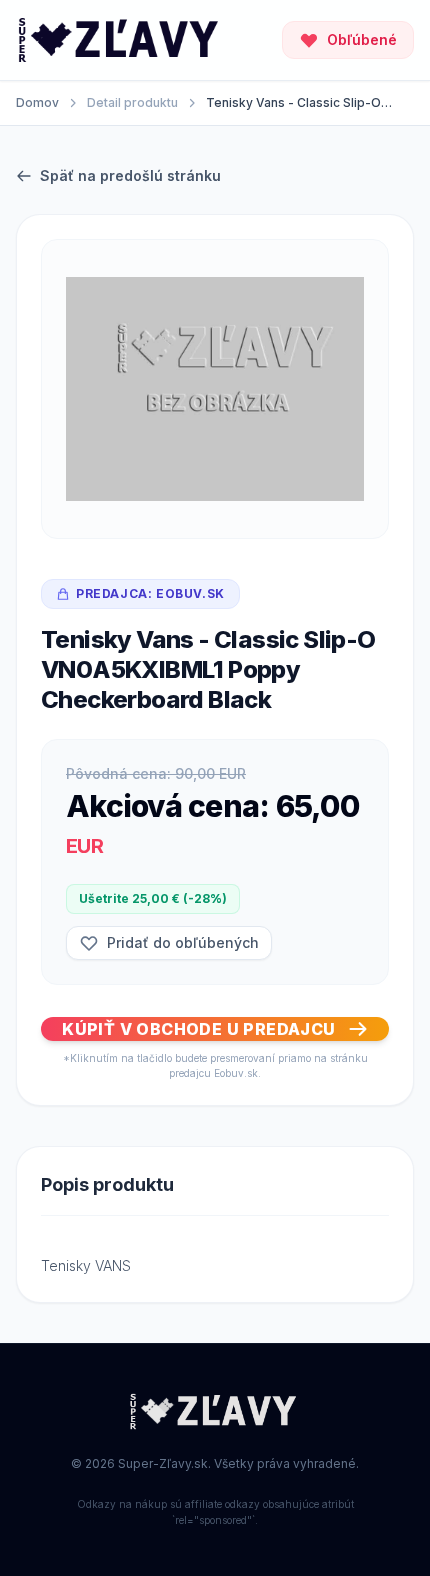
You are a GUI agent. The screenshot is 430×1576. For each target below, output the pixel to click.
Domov (37, 102)
